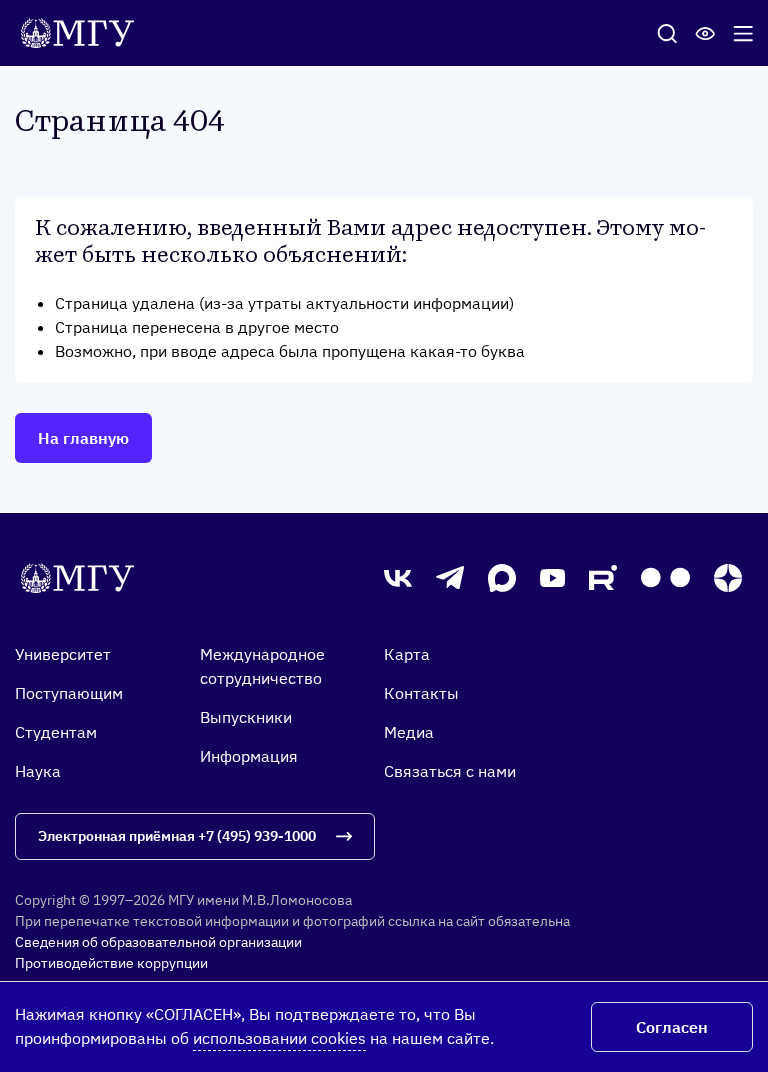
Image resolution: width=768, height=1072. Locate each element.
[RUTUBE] (603, 577)
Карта (407, 654)
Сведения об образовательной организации (158, 942)
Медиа (409, 732)
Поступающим (69, 693)
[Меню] (743, 33)
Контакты (421, 693)
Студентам (56, 732)
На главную (83, 438)
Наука (38, 771)
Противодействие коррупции (111, 963)
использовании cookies (279, 1038)
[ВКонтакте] (398, 577)
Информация (249, 756)
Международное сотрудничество (262, 666)
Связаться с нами (450, 771)
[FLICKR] (665, 577)
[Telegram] (450, 578)
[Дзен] (728, 578)
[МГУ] (82, 31)
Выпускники (246, 717)
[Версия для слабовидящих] (705, 33)
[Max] (502, 578)
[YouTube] (552, 578)
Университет (63, 654)
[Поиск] (667, 33)
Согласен (672, 1027)
